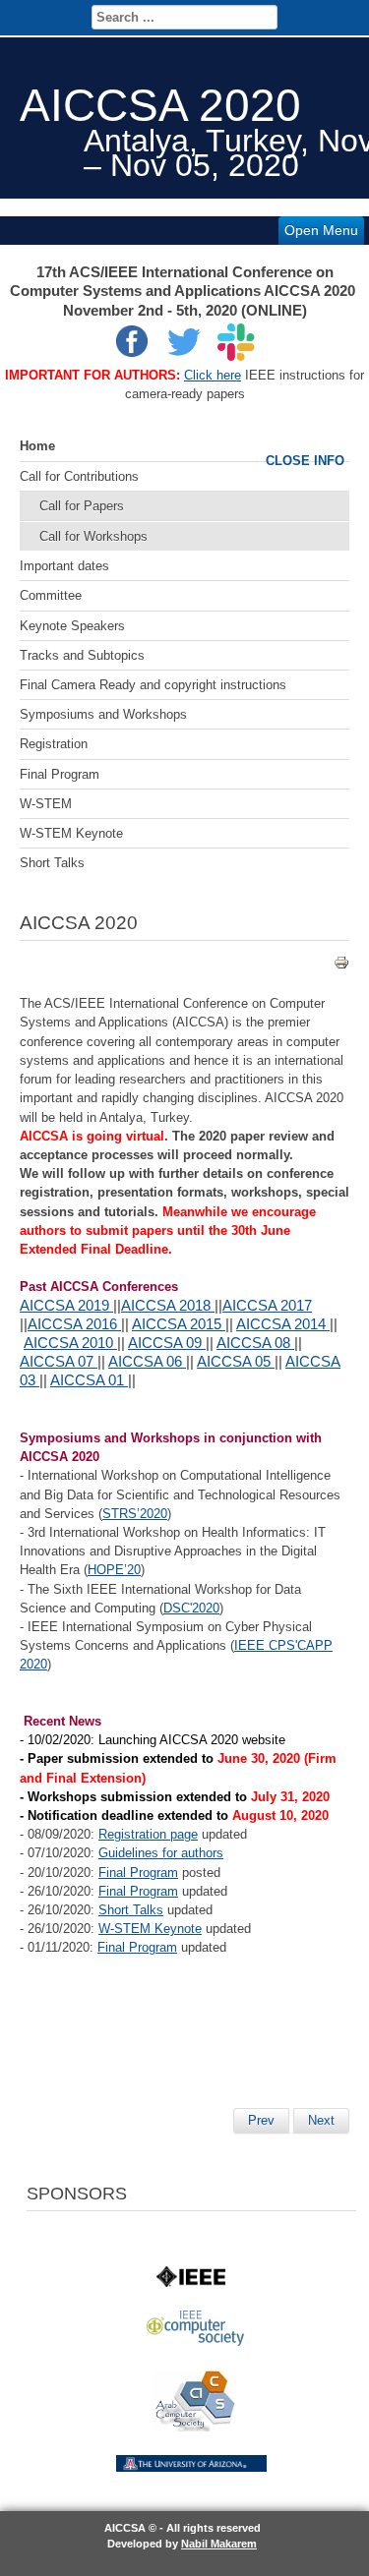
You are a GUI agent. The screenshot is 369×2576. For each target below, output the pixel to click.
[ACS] (195, 2427)
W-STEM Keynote (71, 833)
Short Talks (52, 863)
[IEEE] (191, 2283)
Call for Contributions (79, 476)
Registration (54, 744)
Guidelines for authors (161, 1853)
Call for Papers (82, 506)
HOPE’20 (114, 1570)
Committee (51, 595)
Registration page (148, 1834)
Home (37, 446)
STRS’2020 (135, 1514)
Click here (213, 375)
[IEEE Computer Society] (195, 2342)
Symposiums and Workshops (103, 714)
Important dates (64, 566)
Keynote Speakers (72, 626)
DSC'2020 (191, 1608)
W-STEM (46, 804)
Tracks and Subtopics (82, 655)
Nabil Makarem (219, 2544)
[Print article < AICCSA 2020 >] (341, 966)
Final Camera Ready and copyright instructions (153, 685)
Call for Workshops (93, 536)
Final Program (60, 774)
